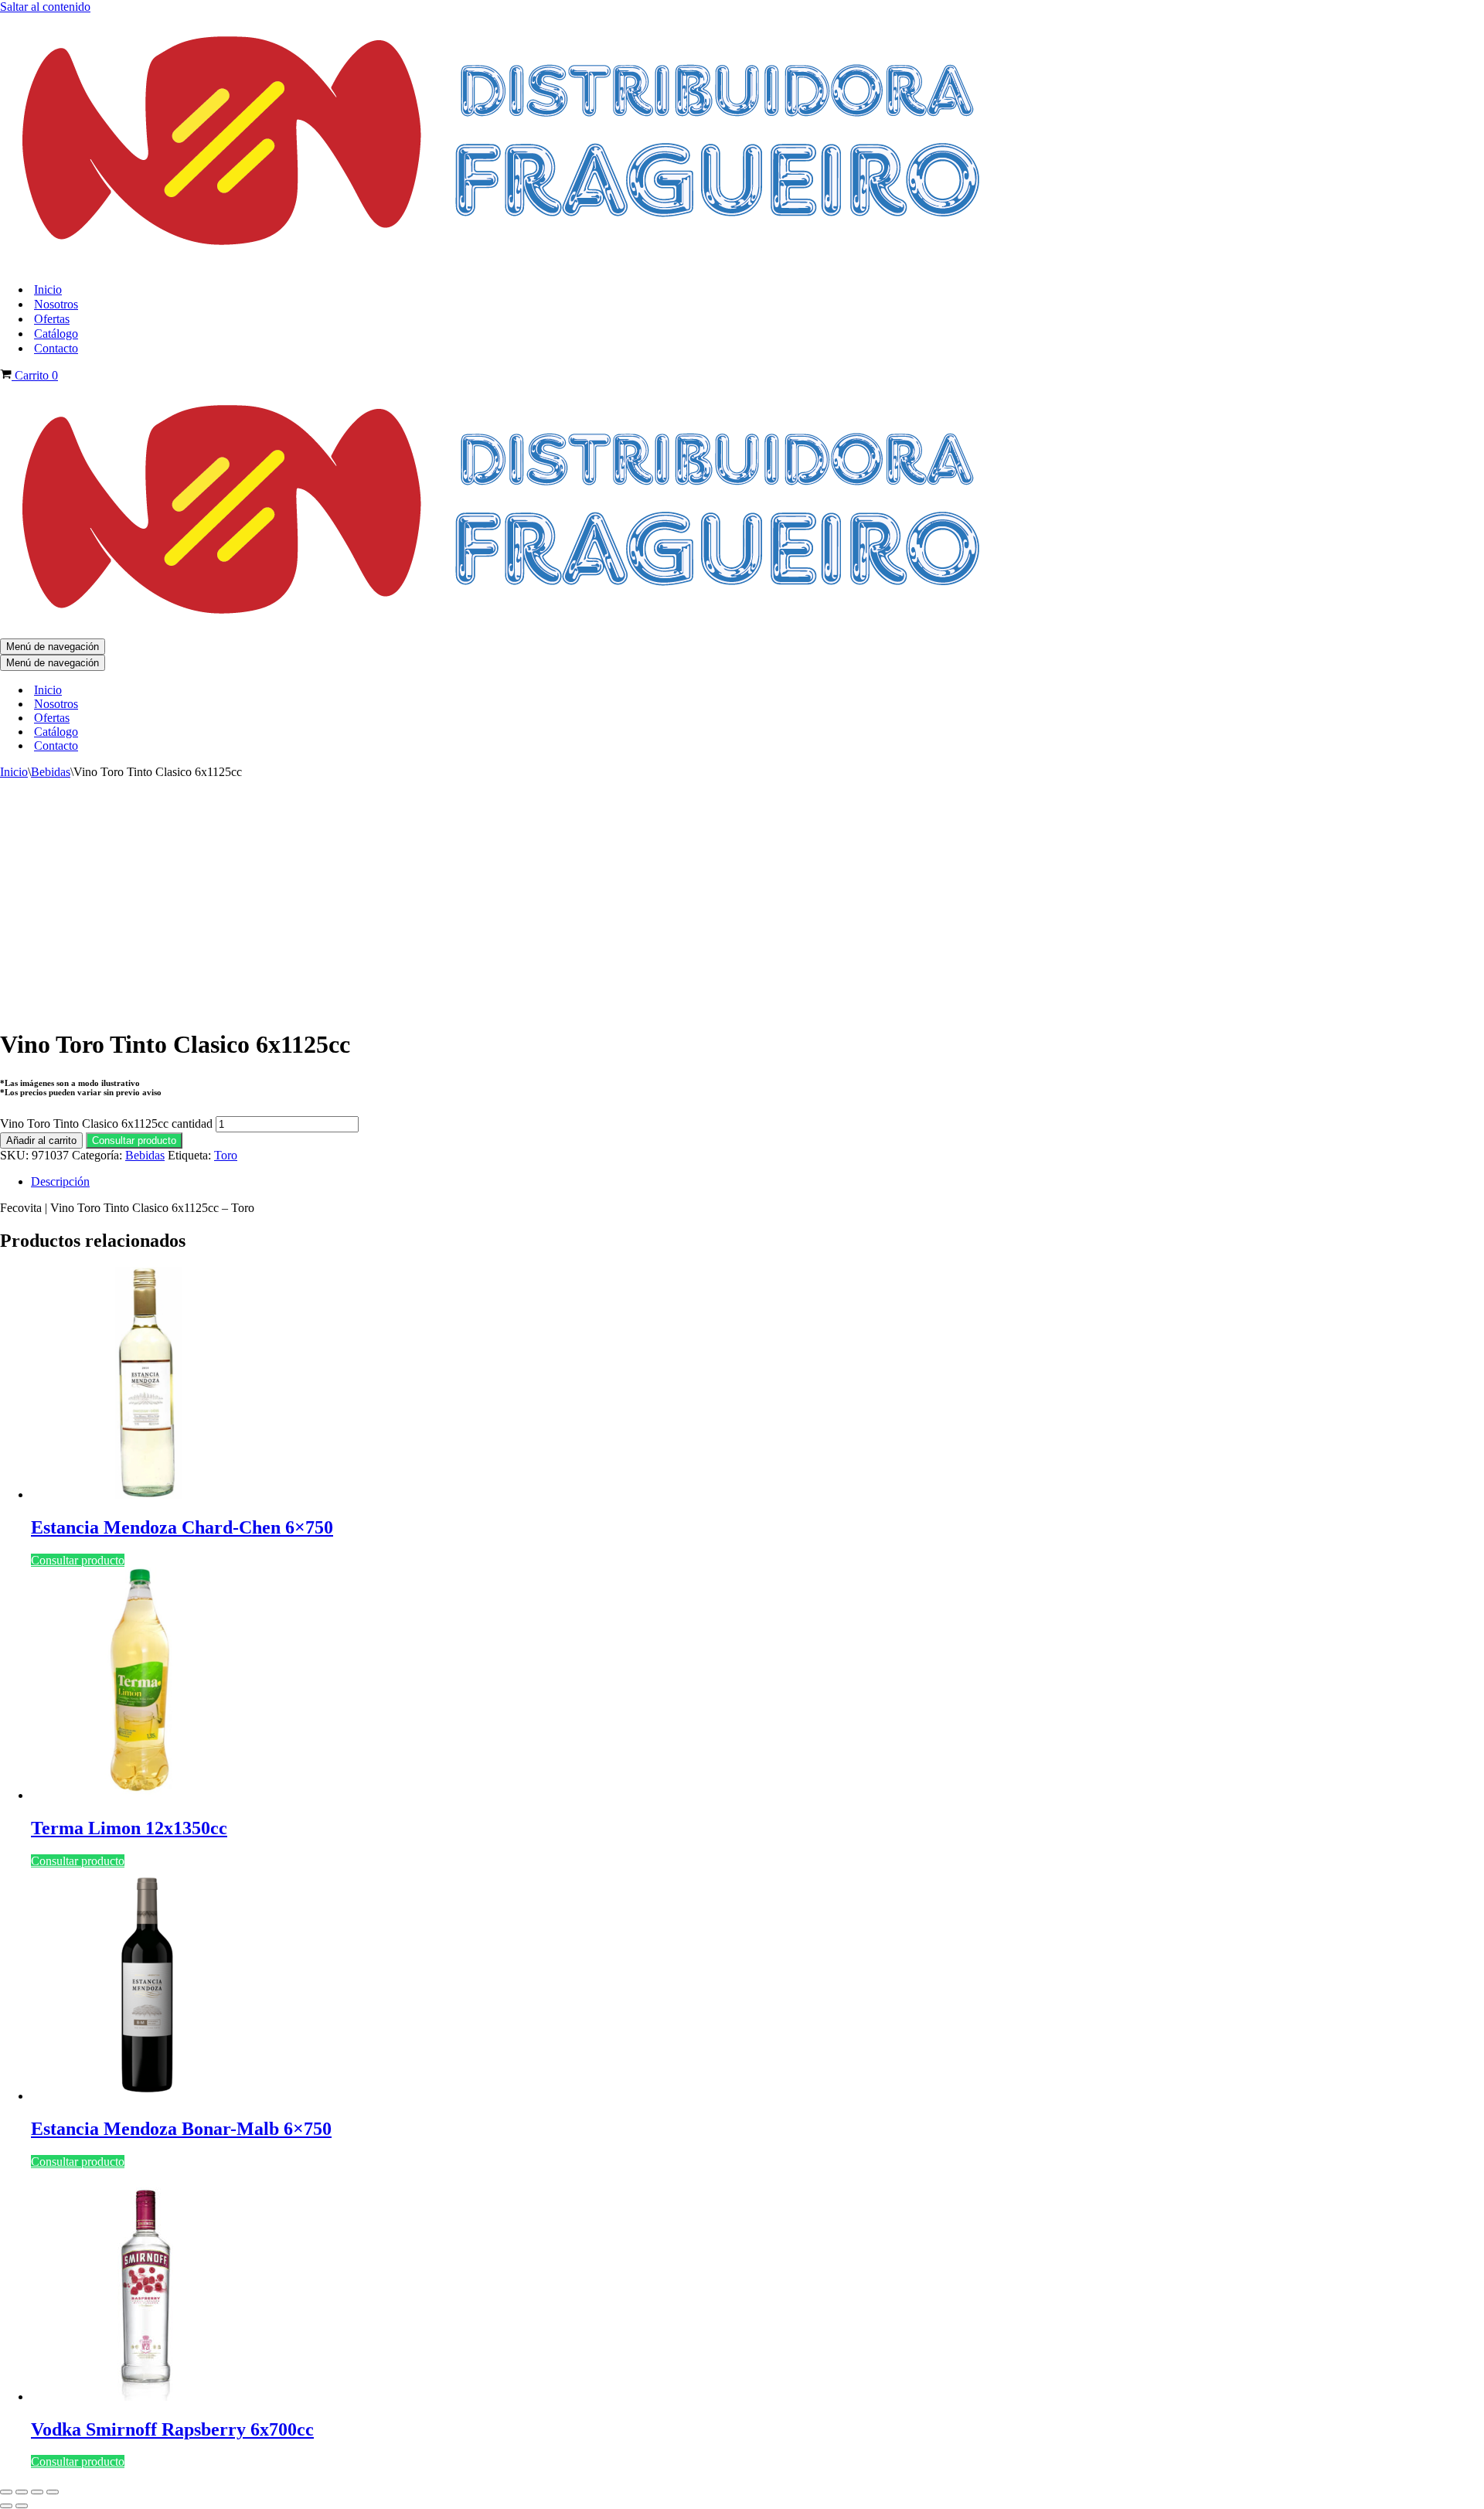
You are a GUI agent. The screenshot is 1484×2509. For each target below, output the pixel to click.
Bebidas (51, 772)
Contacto (56, 348)
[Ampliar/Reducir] (6, 2492)
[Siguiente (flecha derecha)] (22, 2506)
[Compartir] (37, 2492)
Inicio (48, 289)
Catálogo (56, 334)
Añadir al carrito (41, 1140)
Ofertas (52, 319)
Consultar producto (134, 1140)
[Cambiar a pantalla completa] (22, 2492)
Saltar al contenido (45, 7)
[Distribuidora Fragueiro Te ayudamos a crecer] (505, 262)
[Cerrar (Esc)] (53, 2492)
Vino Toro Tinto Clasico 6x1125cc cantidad (106, 1123)
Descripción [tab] (60, 1181)
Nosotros (56, 304)
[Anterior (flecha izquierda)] (6, 2506)
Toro (226, 1155)
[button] (134, 1140)
